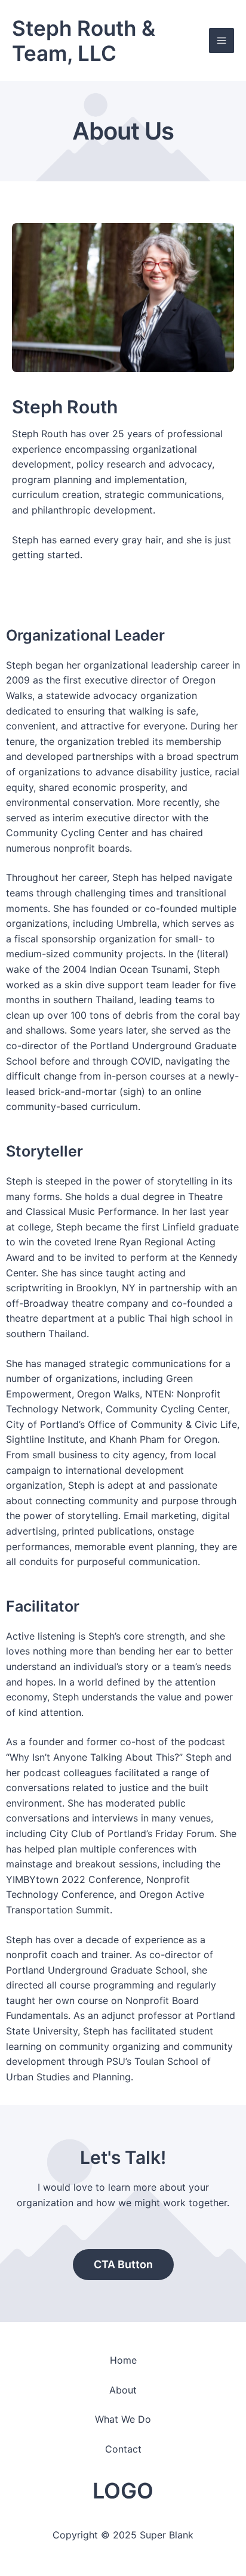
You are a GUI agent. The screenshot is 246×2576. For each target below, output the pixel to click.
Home (123, 2360)
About (123, 2390)
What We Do (123, 2419)
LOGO (123, 2491)
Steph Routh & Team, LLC (84, 41)
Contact (123, 2449)
